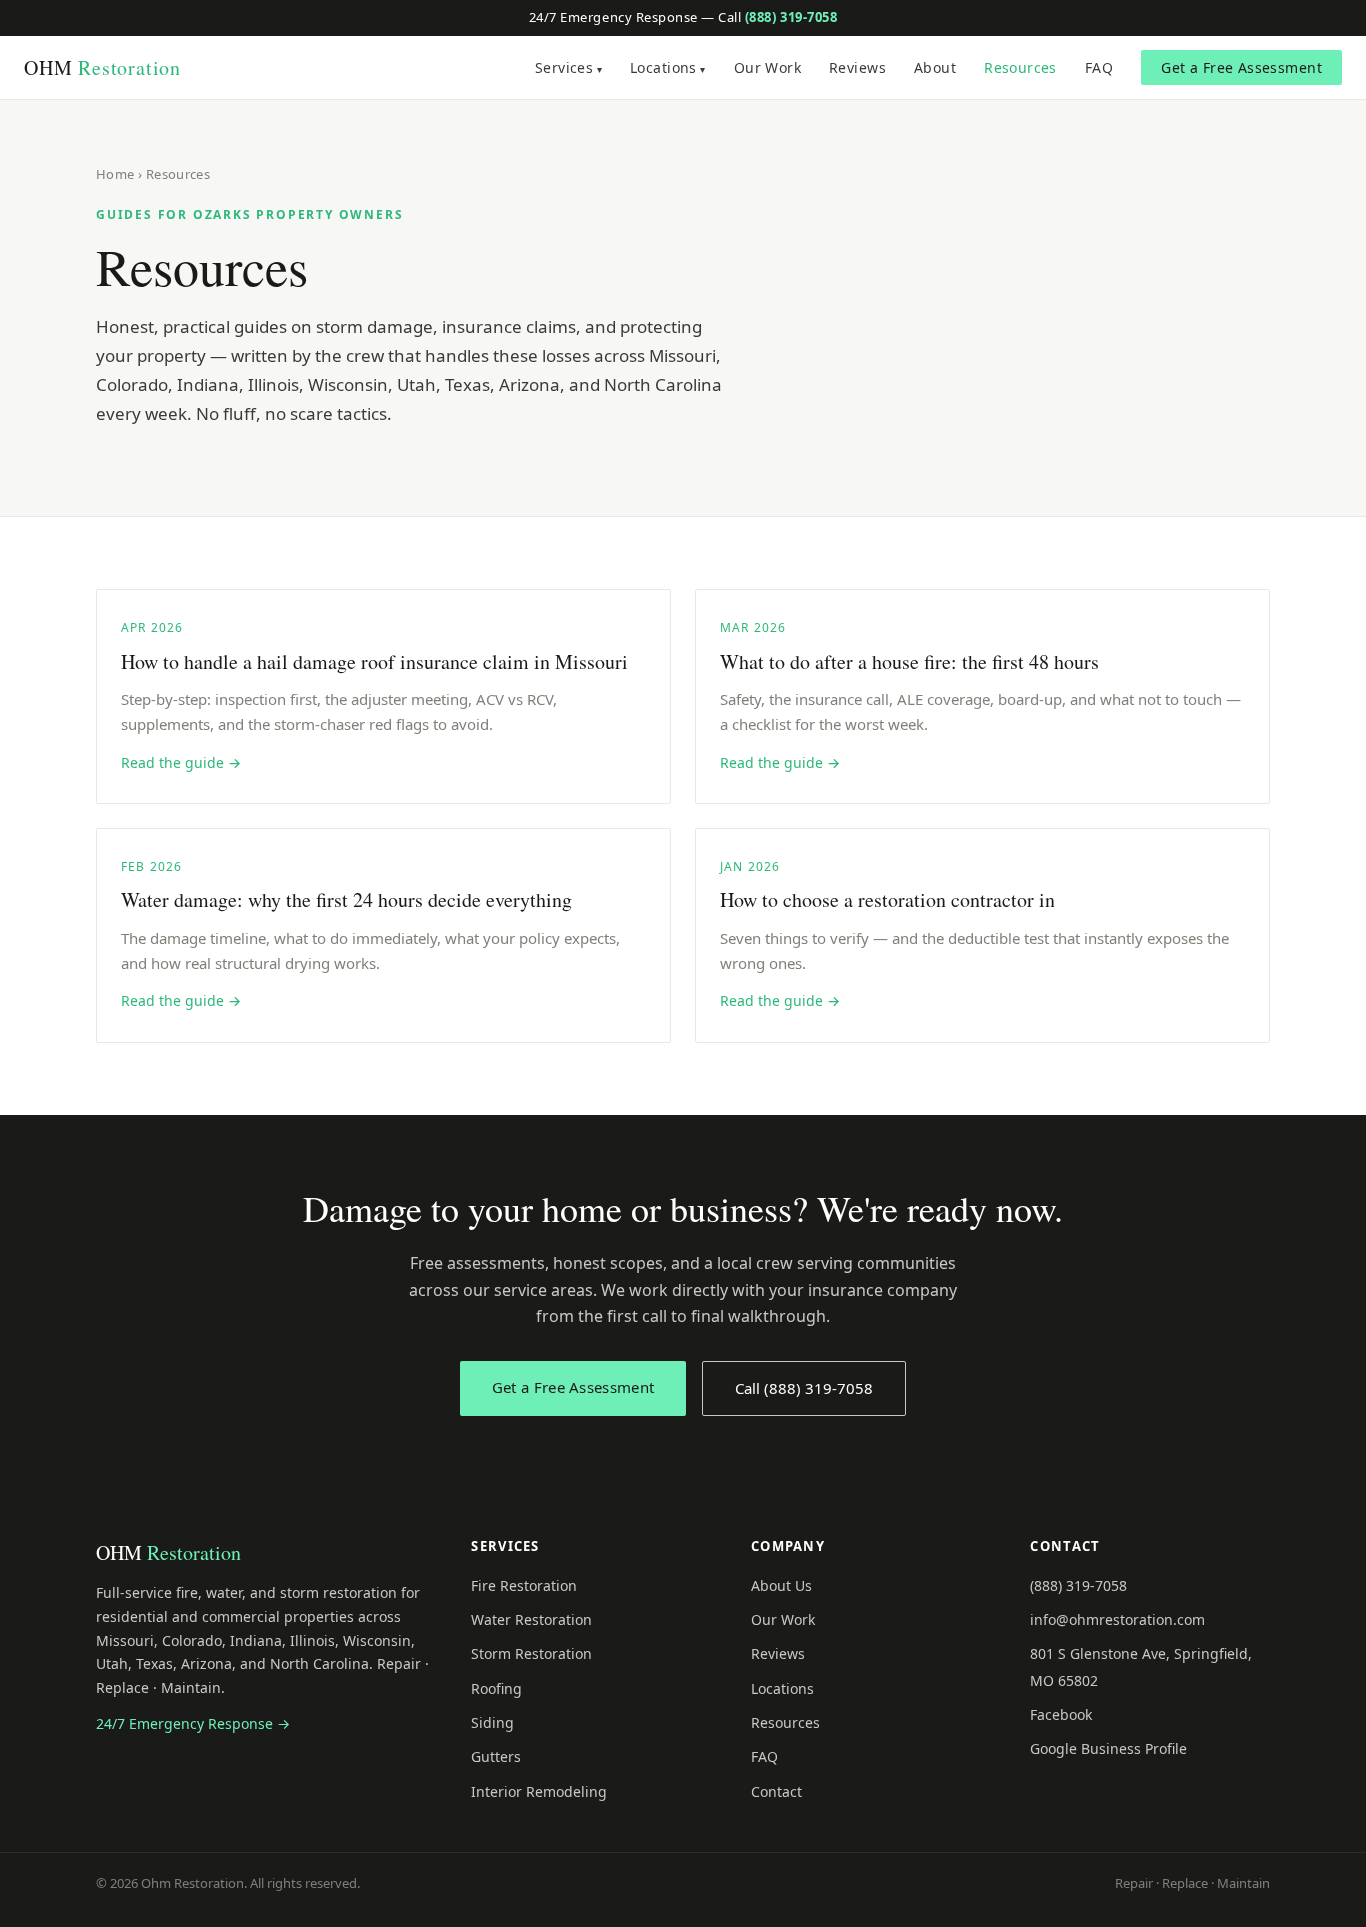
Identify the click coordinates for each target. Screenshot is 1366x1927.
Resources (1020, 67)
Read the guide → (181, 762)
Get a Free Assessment (1241, 67)
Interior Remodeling (539, 1791)
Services (564, 67)
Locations (663, 67)
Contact (776, 1791)
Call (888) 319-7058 (804, 1388)
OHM (102, 67)
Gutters (496, 1756)
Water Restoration (531, 1619)
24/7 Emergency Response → (193, 1723)
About (935, 67)
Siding (492, 1722)
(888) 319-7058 (791, 17)
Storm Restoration (531, 1653)
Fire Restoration (524, 1585)
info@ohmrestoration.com (1117, 1619)
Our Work (767, 67)
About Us (781, 1585)
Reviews (857, 67)
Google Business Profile (1108, 1748)
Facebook (1061, 1714)
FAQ (1099, 67)
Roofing (496, 1688)
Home (115, 174)
